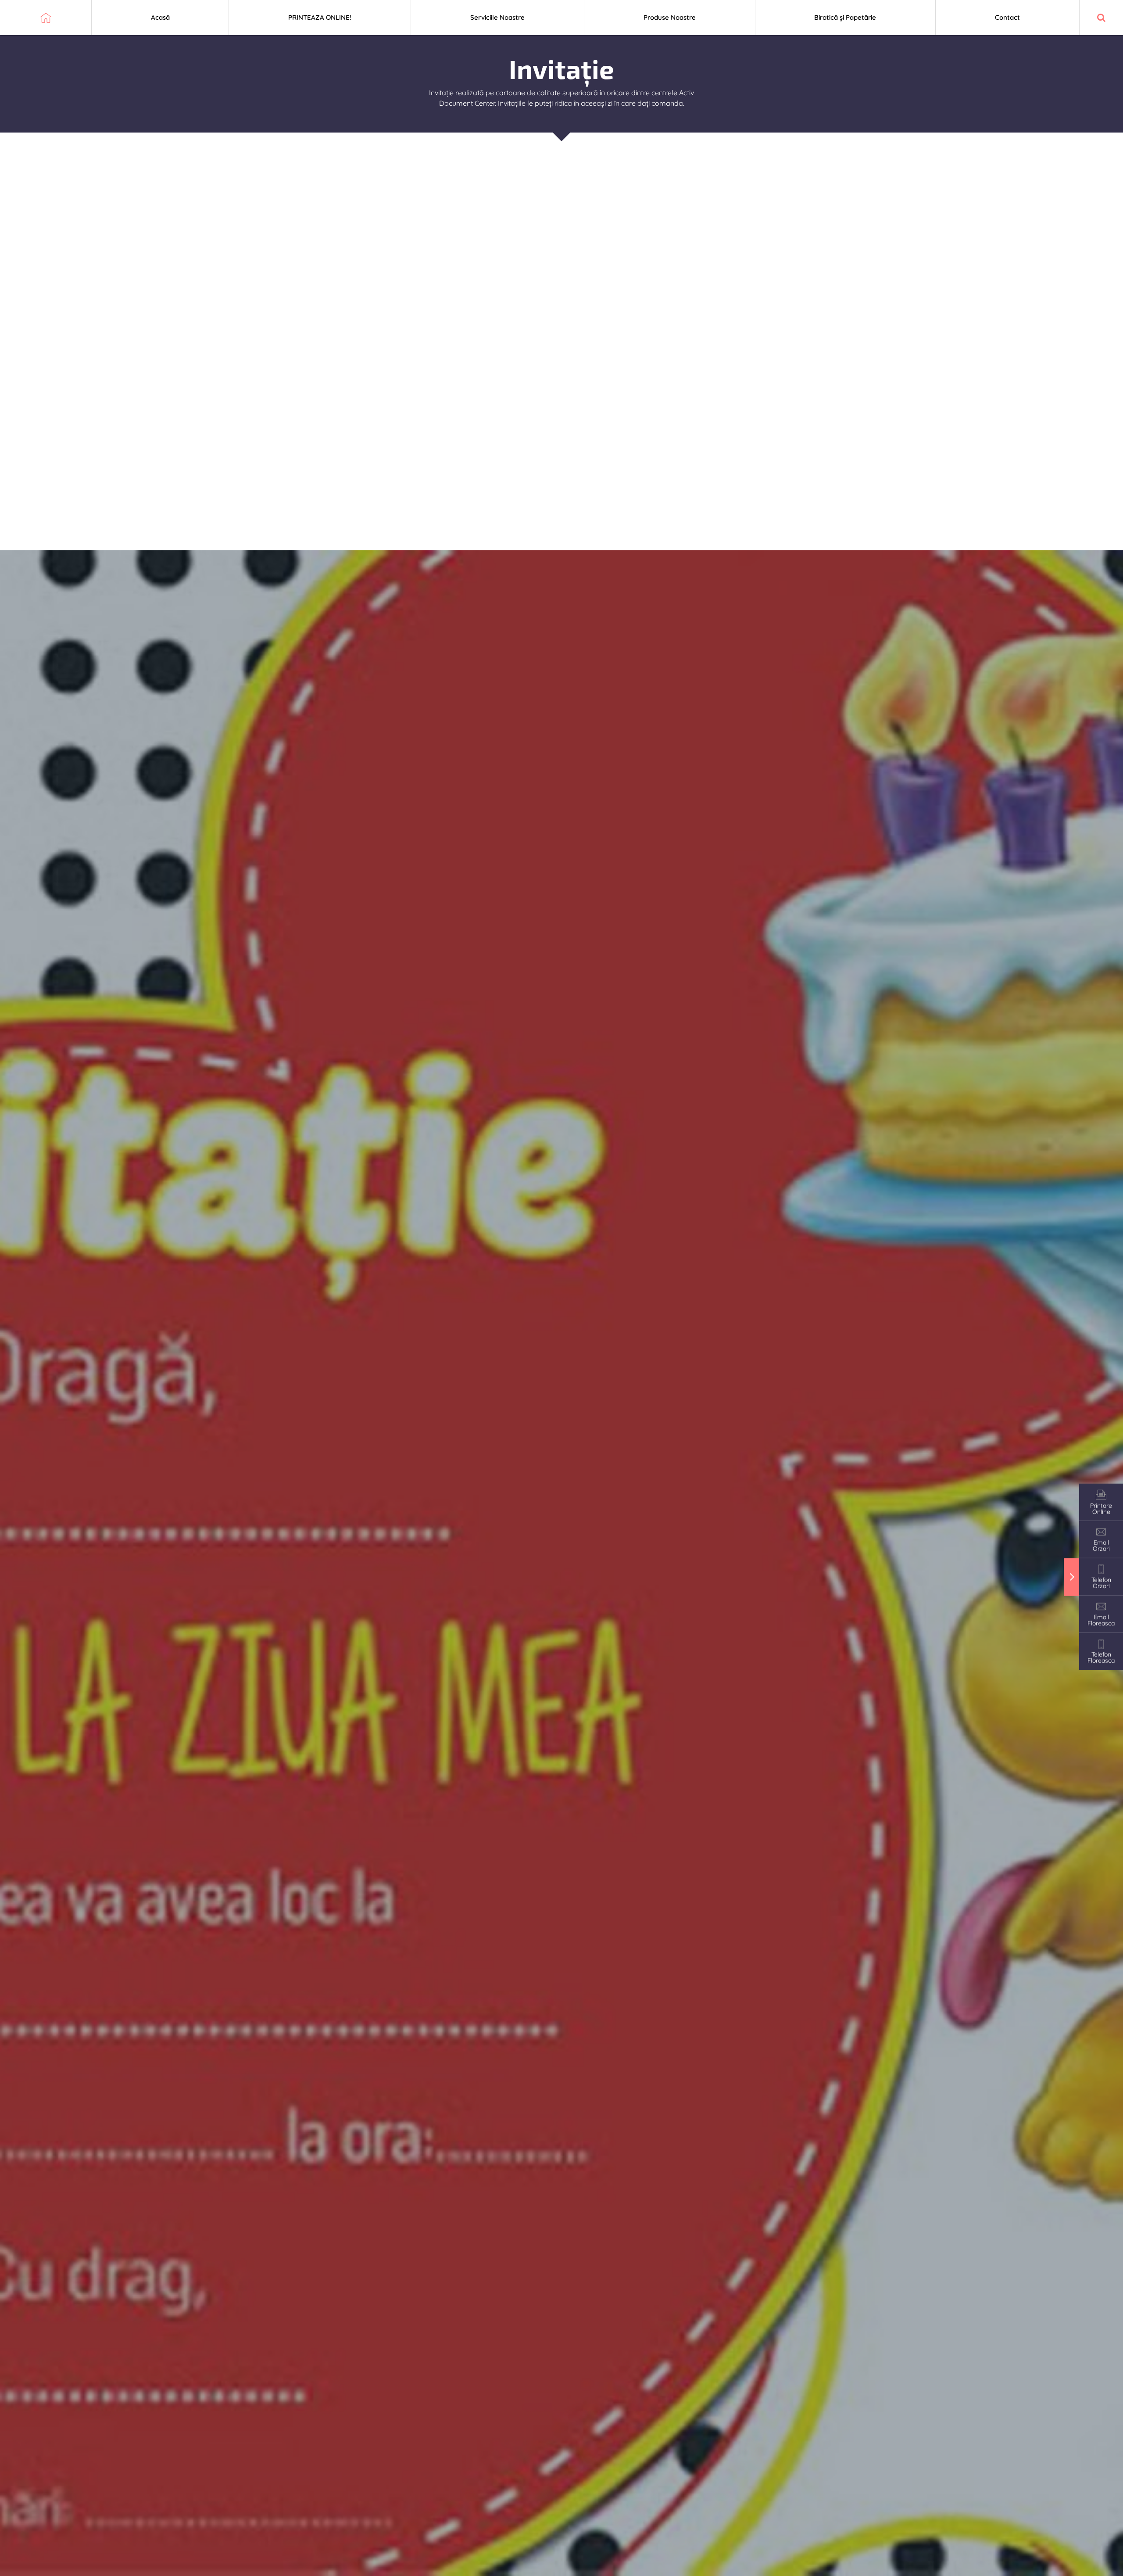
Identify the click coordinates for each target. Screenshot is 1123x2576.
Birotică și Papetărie (845, 17)
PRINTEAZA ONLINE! (320, 17)
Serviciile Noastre (497, 17)
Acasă (160, 17)
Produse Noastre (670, 17)
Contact (1007, 17)
